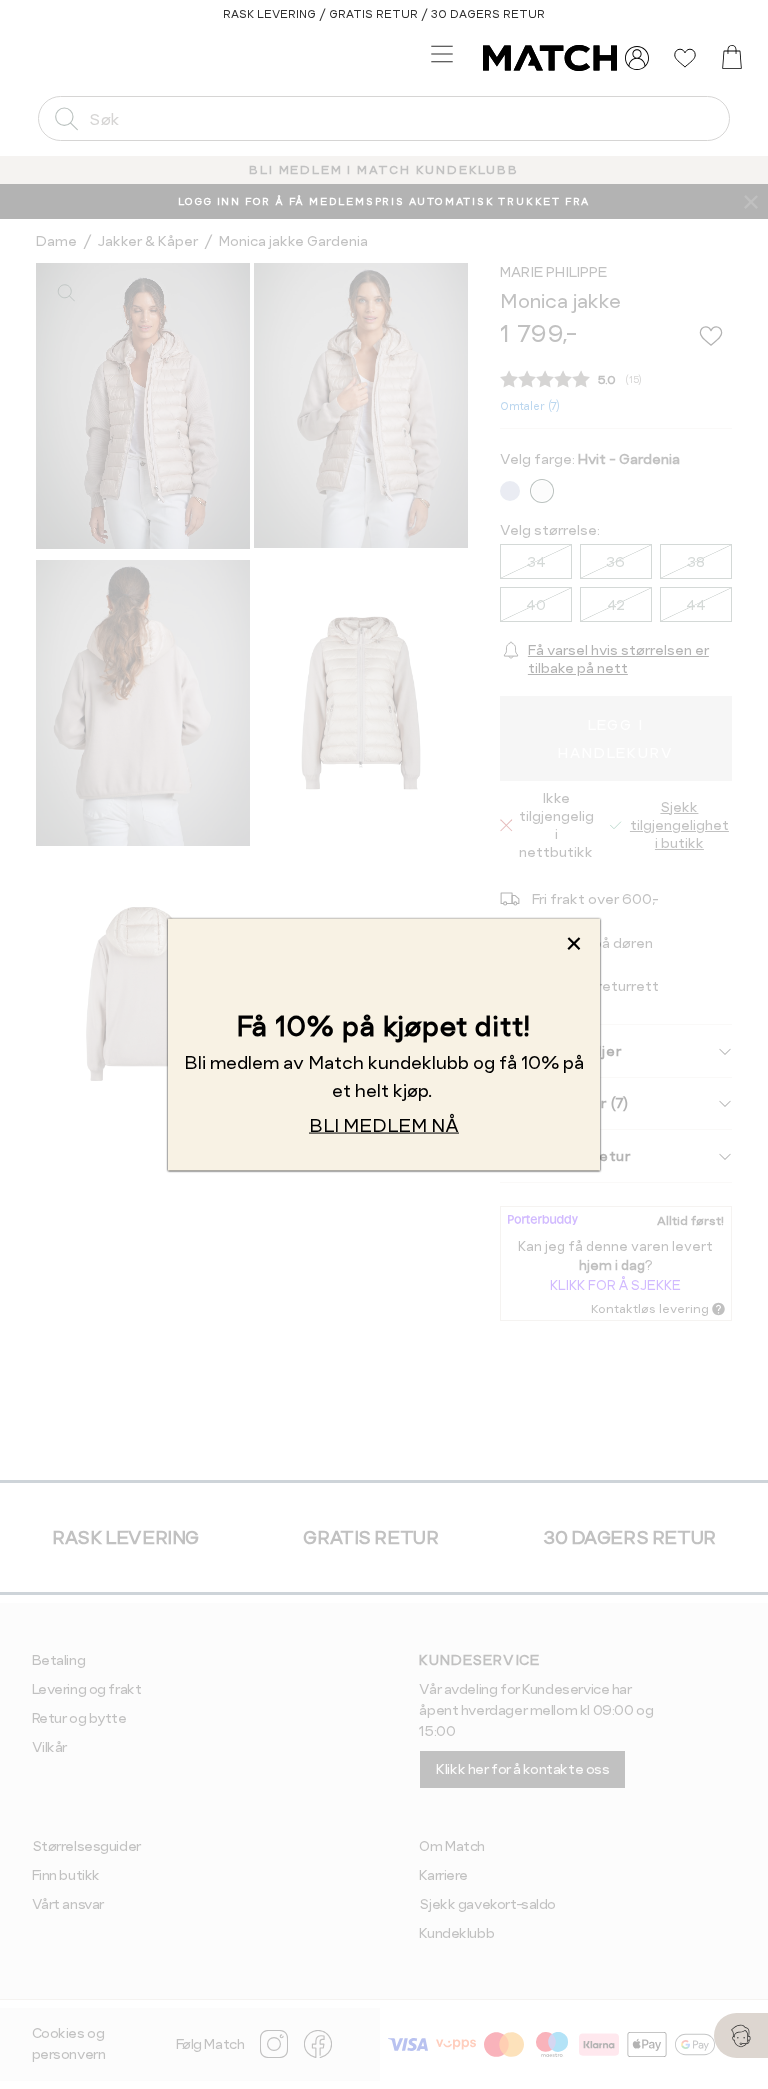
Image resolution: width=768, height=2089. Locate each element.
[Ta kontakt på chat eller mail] (741, 2035)
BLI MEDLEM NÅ (384, 1124)
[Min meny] (637, 58)
